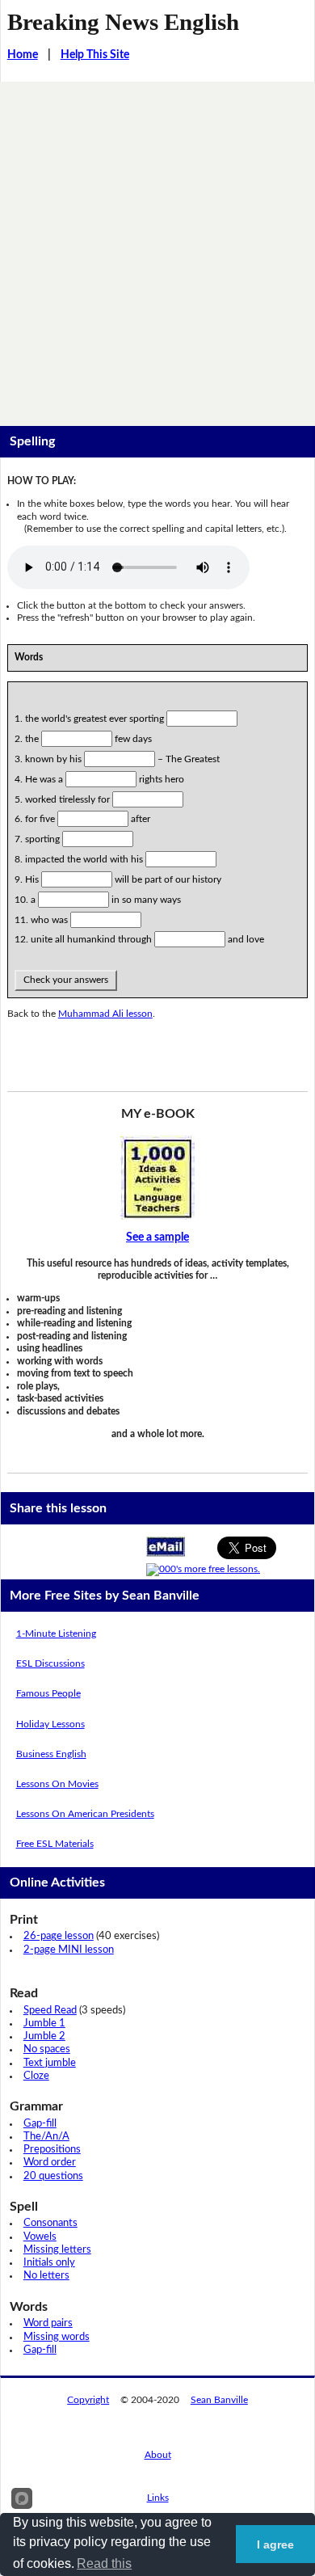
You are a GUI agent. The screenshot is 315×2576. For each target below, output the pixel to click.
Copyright (88, 2400)
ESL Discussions (50, 1663)
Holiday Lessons (50, 1724)
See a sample (157, 1237)
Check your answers (66, 980)
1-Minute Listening (56, 1634)
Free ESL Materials (55, 1844)
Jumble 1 (44, 2024)
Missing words (57, 2337)
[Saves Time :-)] (158, 1178)
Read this (104, 2563)
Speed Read (50, 2011)
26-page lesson (59, 1936)
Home (23, 55)
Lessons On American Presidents (85, 1814)
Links (158, 2498)
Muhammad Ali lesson (105, 1014)
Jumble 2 (44, 2036)
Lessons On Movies (57, 1784)
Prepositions (52, 2150)
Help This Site (95, 55)
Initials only (49, 2263)
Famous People (48, 1693)
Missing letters (57, 2250)
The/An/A (46, 2137)
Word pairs (48, 2323)
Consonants (50, 2223)
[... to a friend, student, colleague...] (166, 1546)
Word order (50, 2163)
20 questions (53, 2176)
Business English (51, 1754)
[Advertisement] (157, 247)
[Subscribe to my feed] (203, 1569)
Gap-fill (40, 2124)
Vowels (40, 2237)
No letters (46, 2276)
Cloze (36, 2076)
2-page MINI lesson (69, 1950)
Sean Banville (219, 2400)
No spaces (47, 2049)
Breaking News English (123, 22)
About (158, 2455)
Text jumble (50, 2063)
